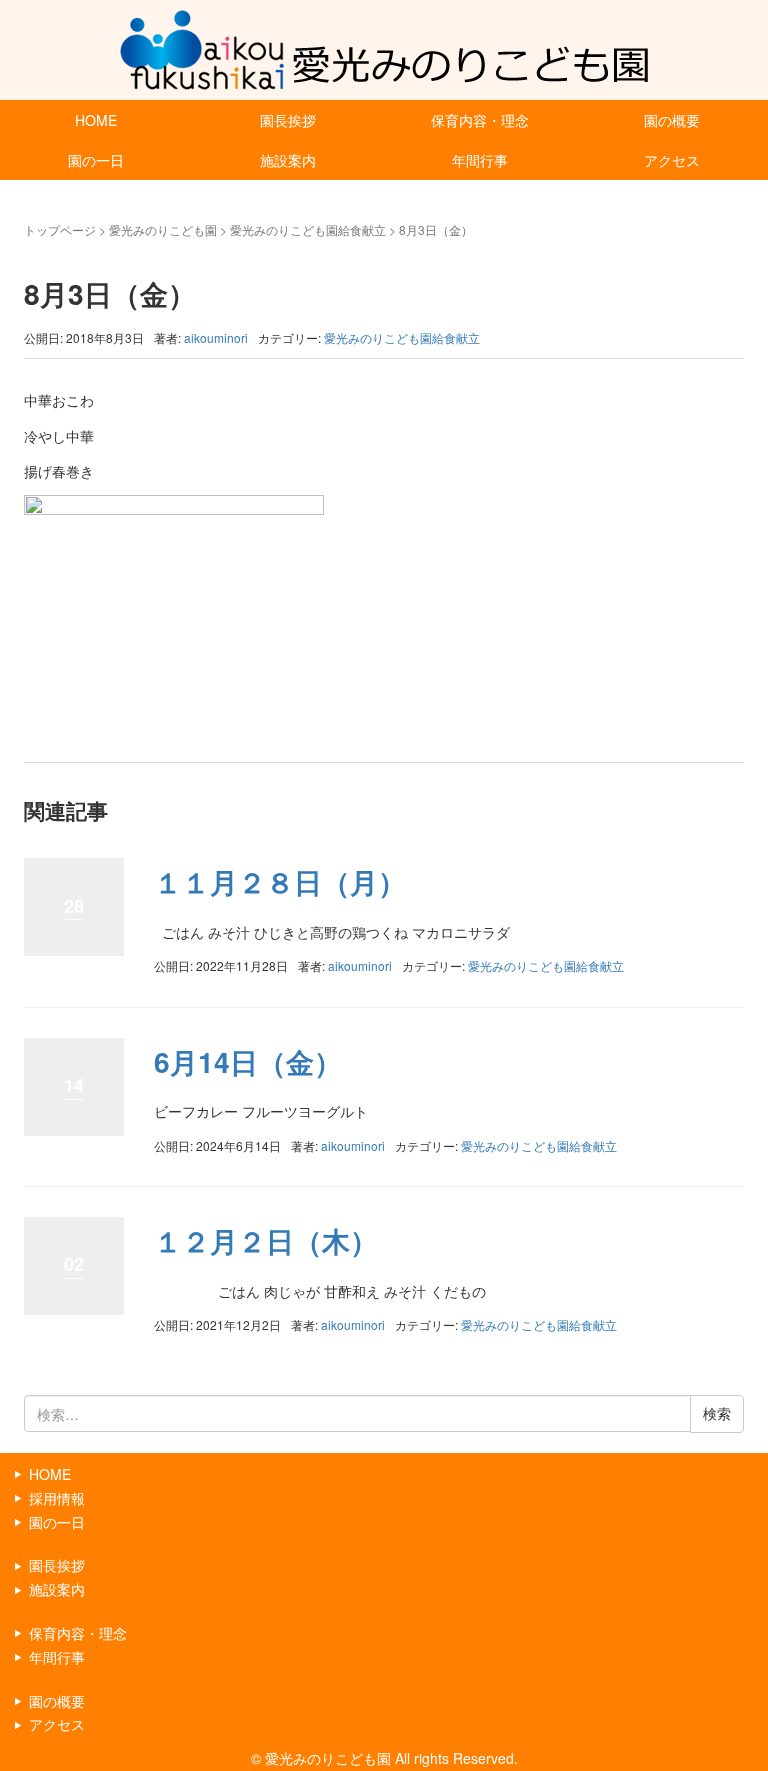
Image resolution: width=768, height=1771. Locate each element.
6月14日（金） (248, 1061)
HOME (96, 120)
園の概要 (672, 120)
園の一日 (96, 160)
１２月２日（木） (266, 1240)
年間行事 (480, 160)
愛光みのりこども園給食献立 (308, 229)
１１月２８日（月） (280, 881)
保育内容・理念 (480, 120)
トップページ (60, 229)
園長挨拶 (288, 120)
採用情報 (57, 1498)
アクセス (672, 160)
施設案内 (288, 160)
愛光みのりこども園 (163, 229)
